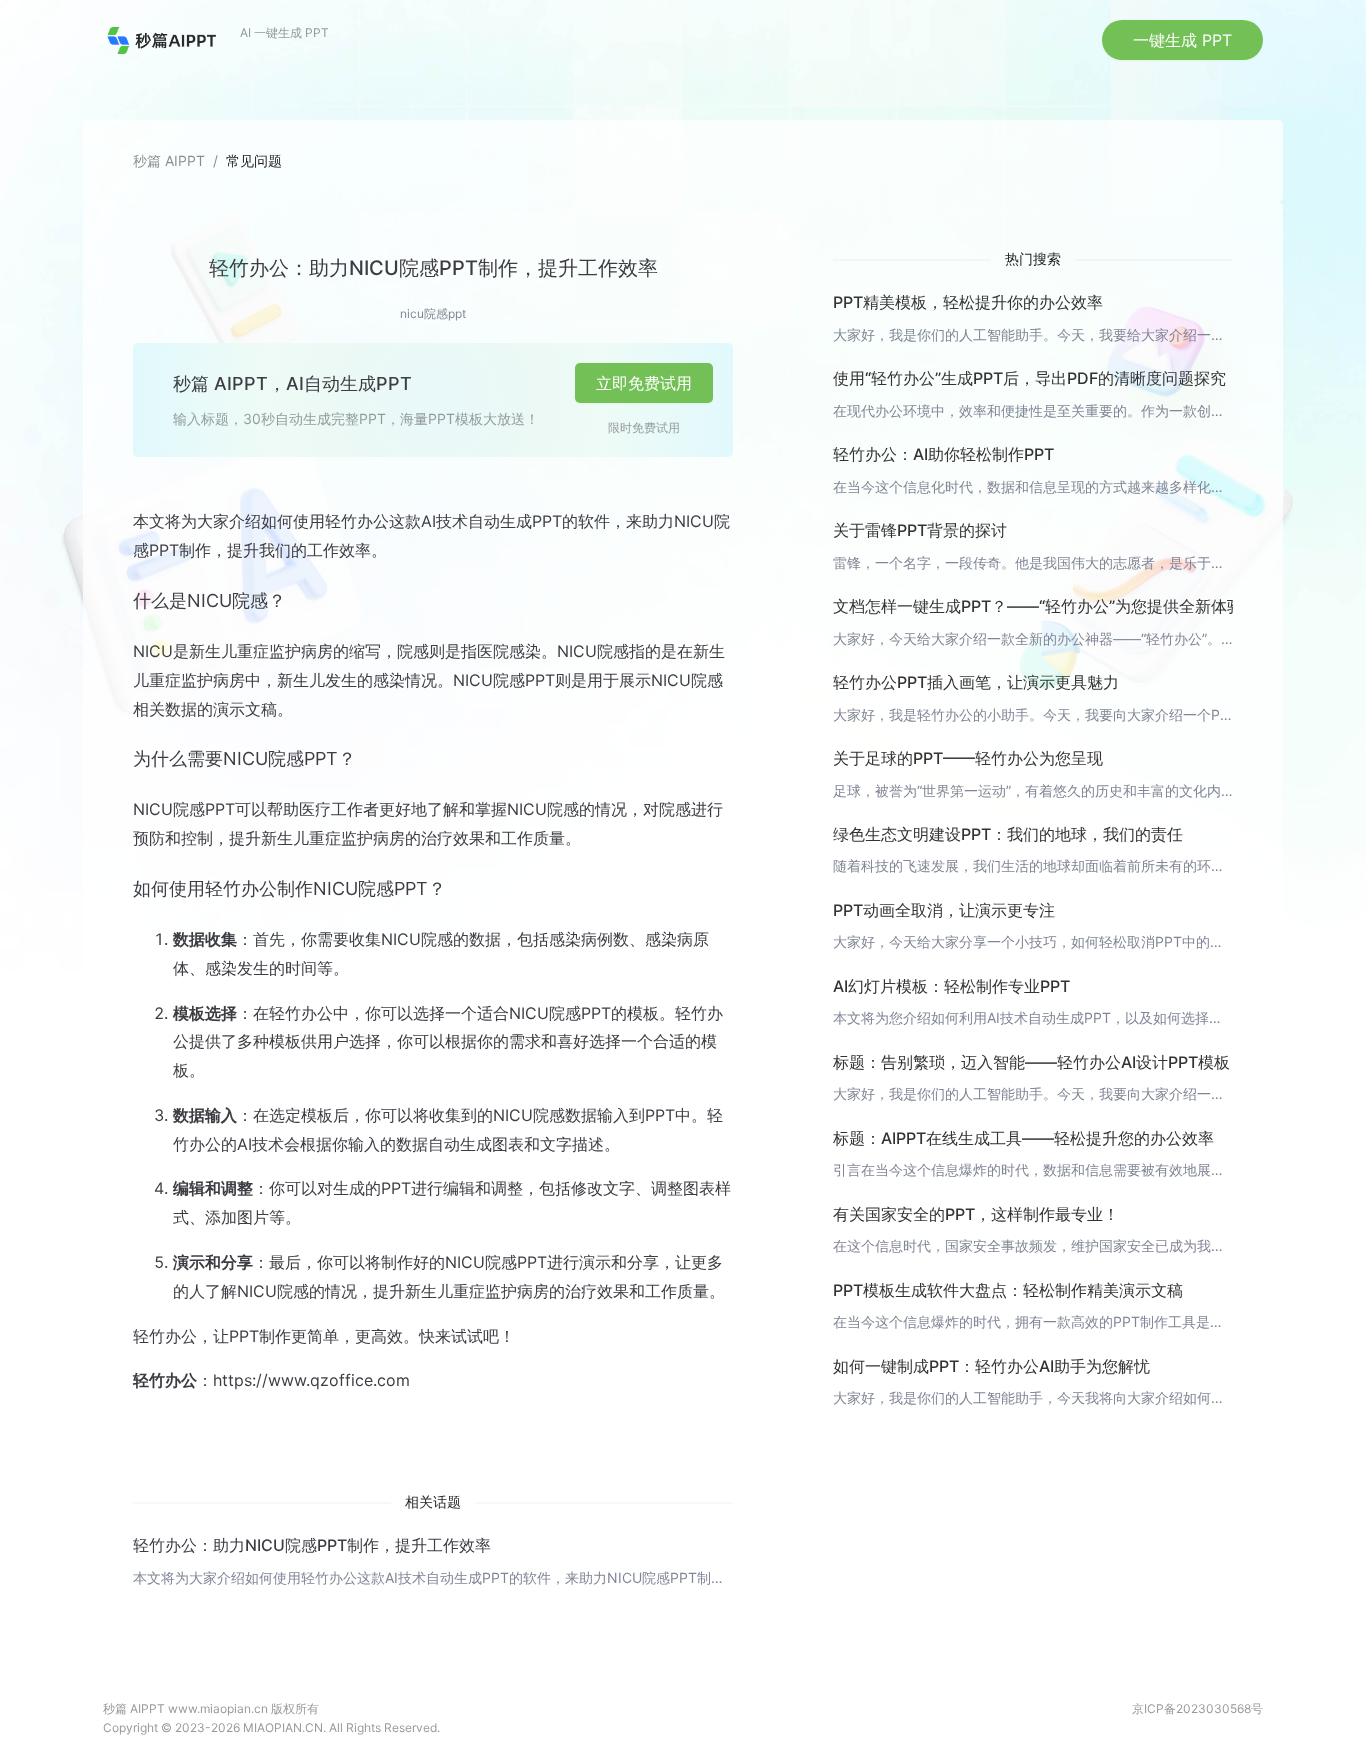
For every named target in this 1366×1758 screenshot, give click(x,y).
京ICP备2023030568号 (1197, 1708)
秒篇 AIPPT (169, 160)
